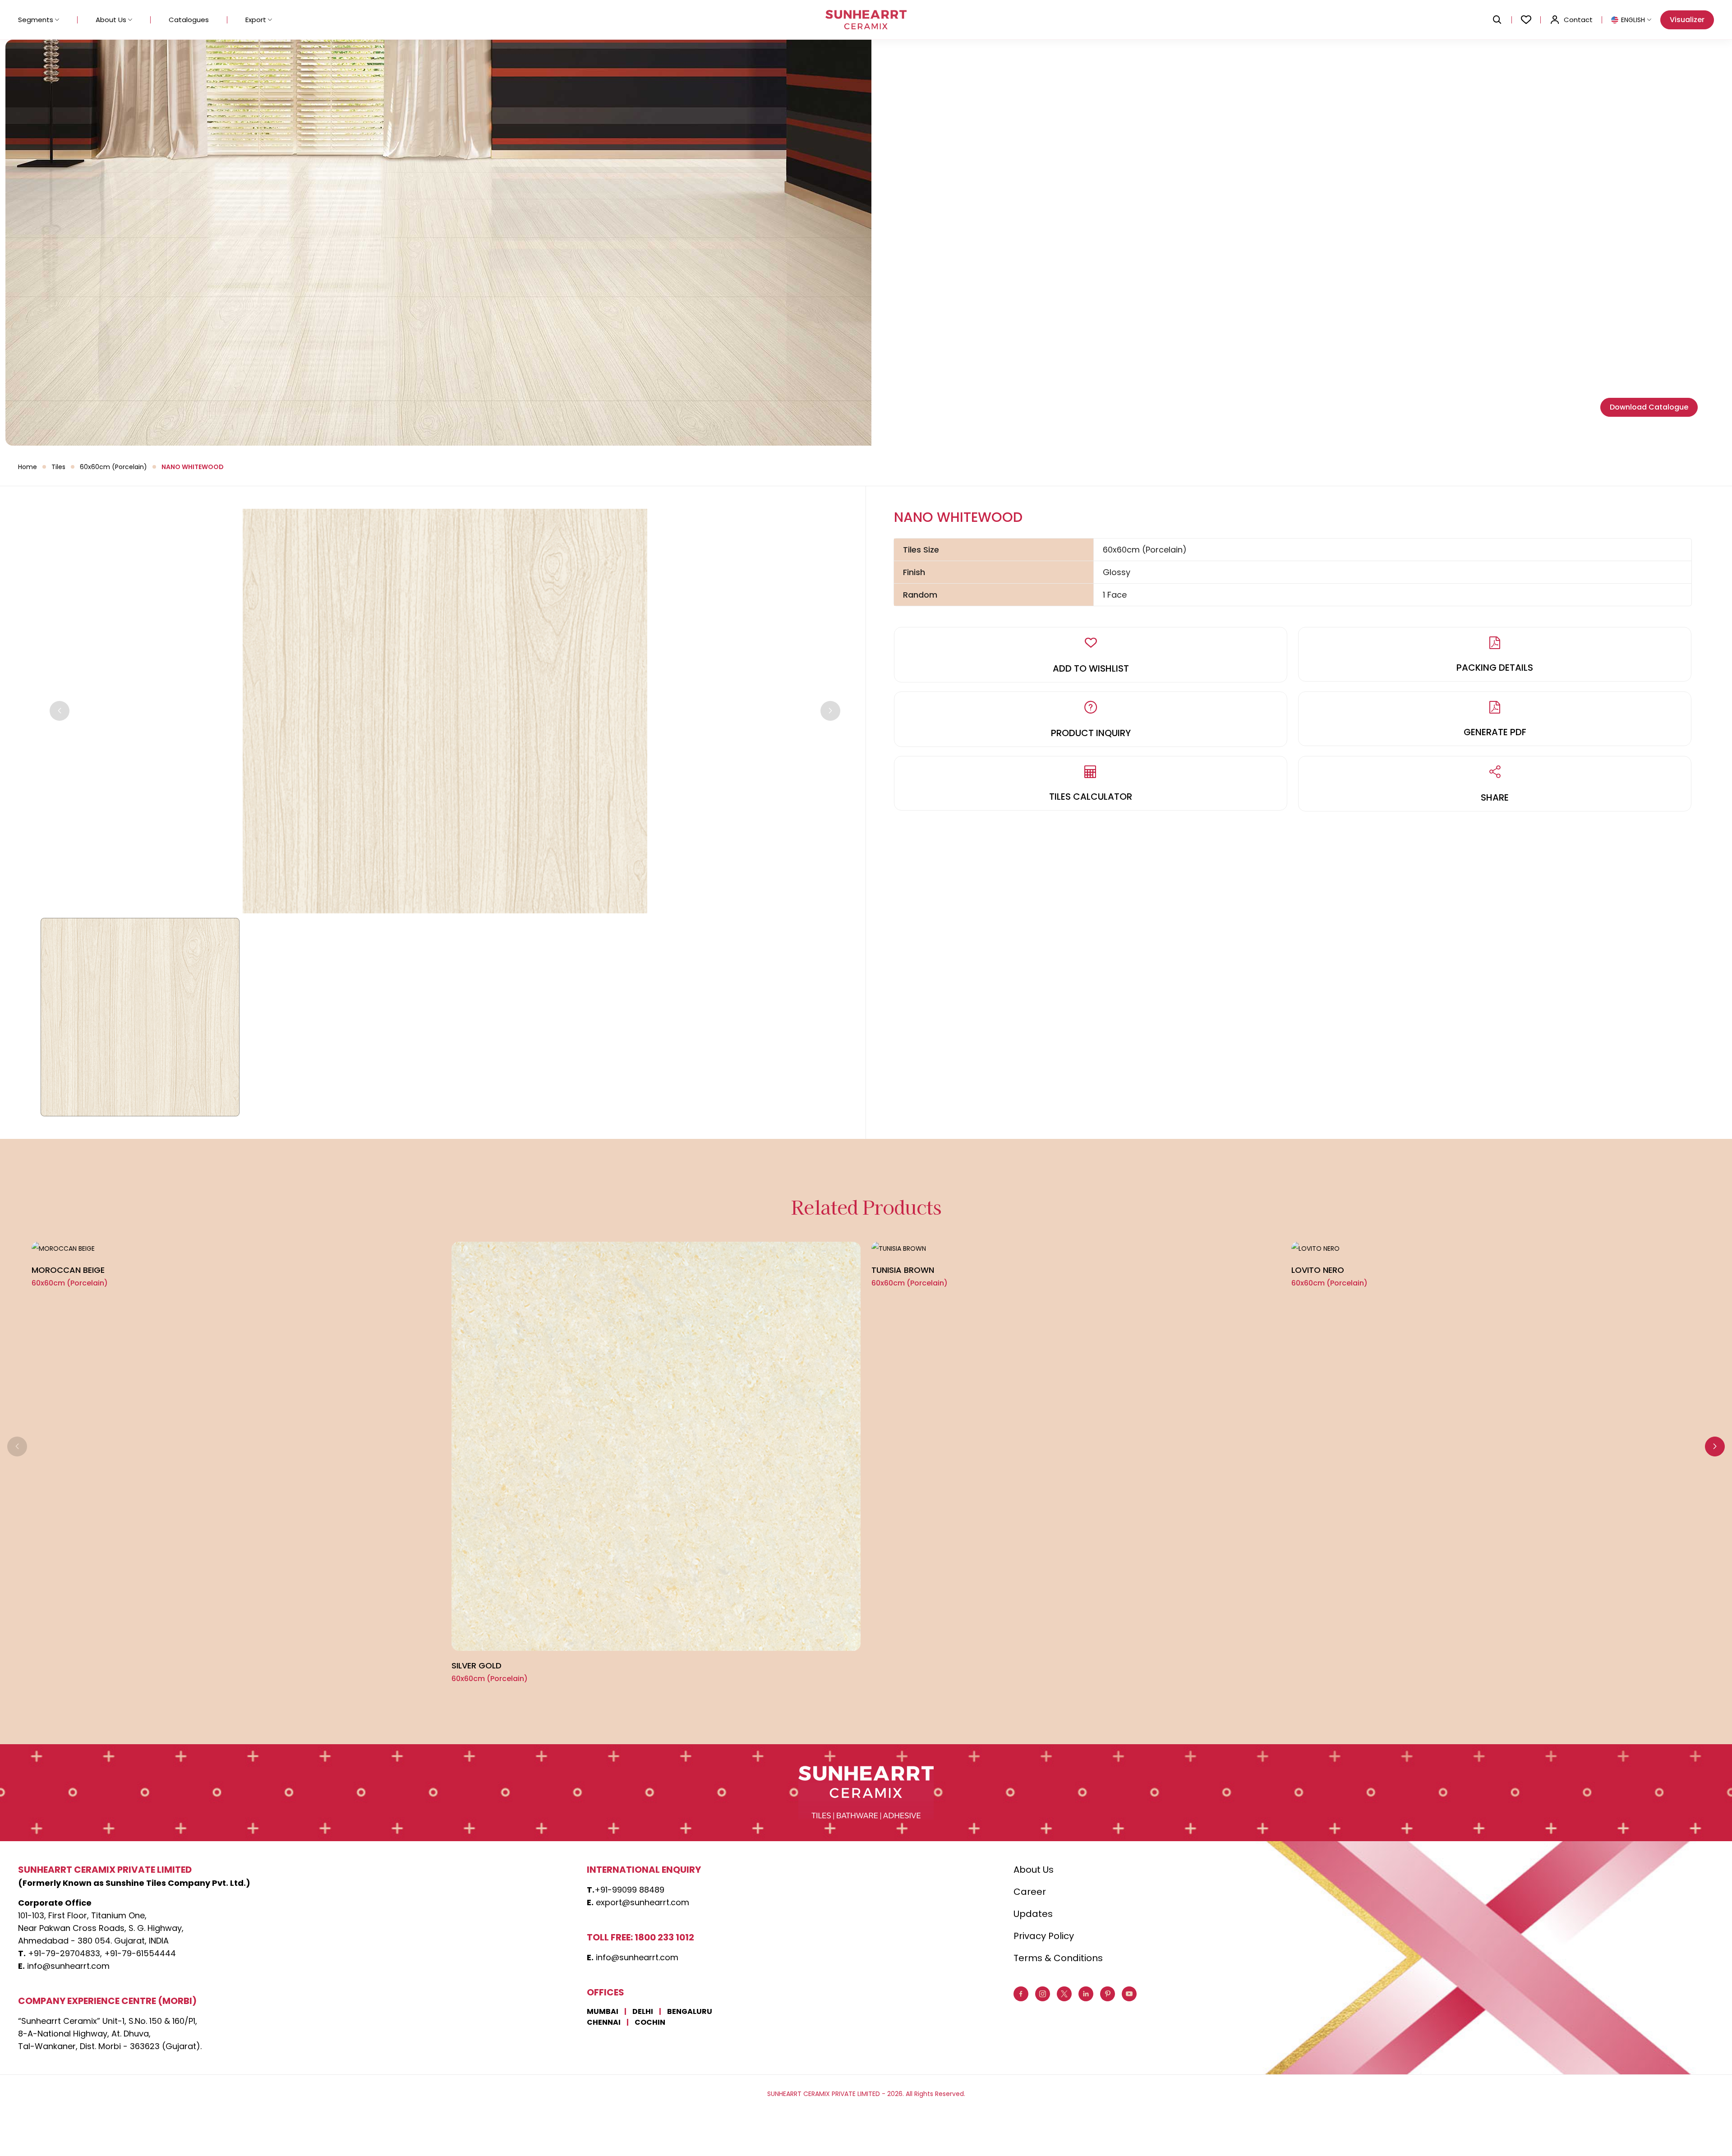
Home (28, 467)
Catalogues (189, 20)
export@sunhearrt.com (643, 1902)
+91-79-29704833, (65, 1953)
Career (1030, 1892)
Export (256, 20)
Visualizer (1687, 20)
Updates (1033, 1914)
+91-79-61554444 (140, 1953)
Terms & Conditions (1058, 1958)
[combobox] (1631, 20)
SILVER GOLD (477, 1665)
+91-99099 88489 (629, 1890)
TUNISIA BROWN (903, 1270)
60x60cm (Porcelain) (113, 467)
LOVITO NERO (1318, 1270)
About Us (111, 20)
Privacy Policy (1044, 1936)
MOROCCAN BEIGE (68, 1270)
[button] (1715, 1447)
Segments (36, 20)
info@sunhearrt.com (68, 1966)
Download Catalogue (1649, 407)
